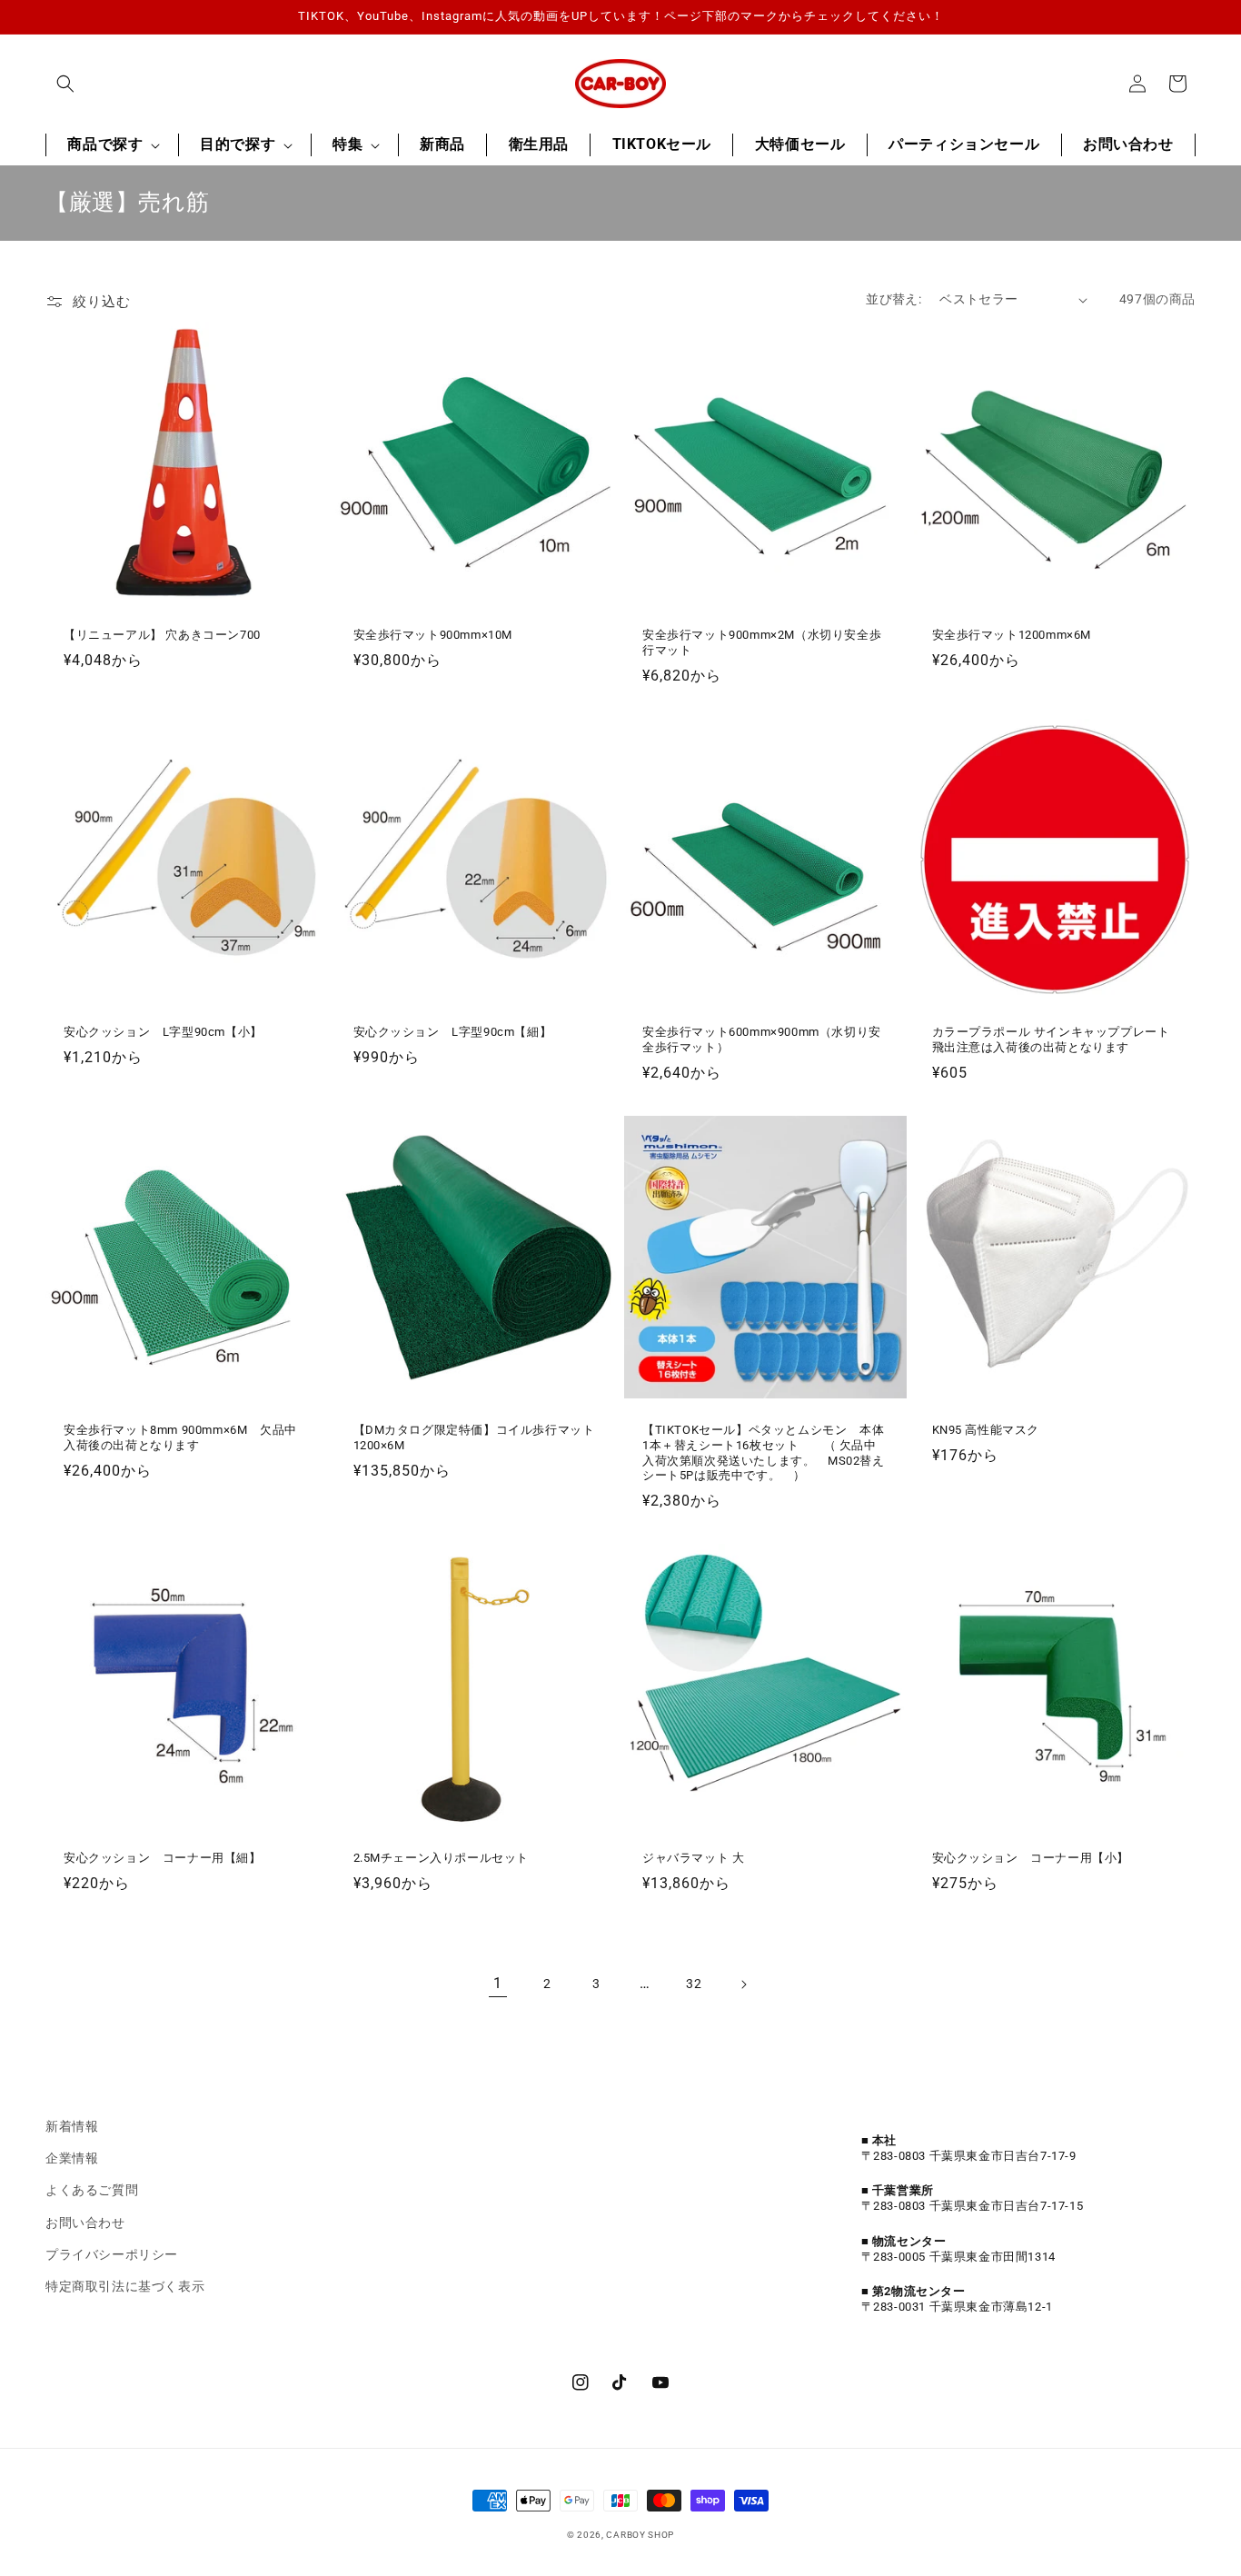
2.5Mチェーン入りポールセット (442, 1858)
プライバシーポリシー (112, 2254)
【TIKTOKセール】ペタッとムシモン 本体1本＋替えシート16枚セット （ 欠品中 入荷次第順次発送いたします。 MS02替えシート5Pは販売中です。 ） (765, 1453)
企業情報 (72, 2158)
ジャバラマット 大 (693, 1858)
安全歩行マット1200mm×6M (1018, 635)
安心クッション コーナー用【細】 (163, 1858)
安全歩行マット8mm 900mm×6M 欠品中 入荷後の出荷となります (186, 1437)
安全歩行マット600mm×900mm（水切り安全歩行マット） (762, 1039)
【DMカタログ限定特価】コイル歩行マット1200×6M (474, 1437)
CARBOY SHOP (640, 2535)
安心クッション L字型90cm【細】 (453, 1032)
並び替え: (894, 299)
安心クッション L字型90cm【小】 (163, 1032)
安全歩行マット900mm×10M (433, 635)
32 (694, 1984)
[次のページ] (743, 1984)
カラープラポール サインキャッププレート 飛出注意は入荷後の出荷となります (1055, 1039)
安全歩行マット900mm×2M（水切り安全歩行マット (762, 642)
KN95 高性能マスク (986, 1430)
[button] (65, 84)
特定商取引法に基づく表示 (125, 2286)
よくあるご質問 (92, 2190)
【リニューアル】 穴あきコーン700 (162, 635)
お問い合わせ (85, 2223)
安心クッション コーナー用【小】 (1031, 1858)
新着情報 (72, 2126)
